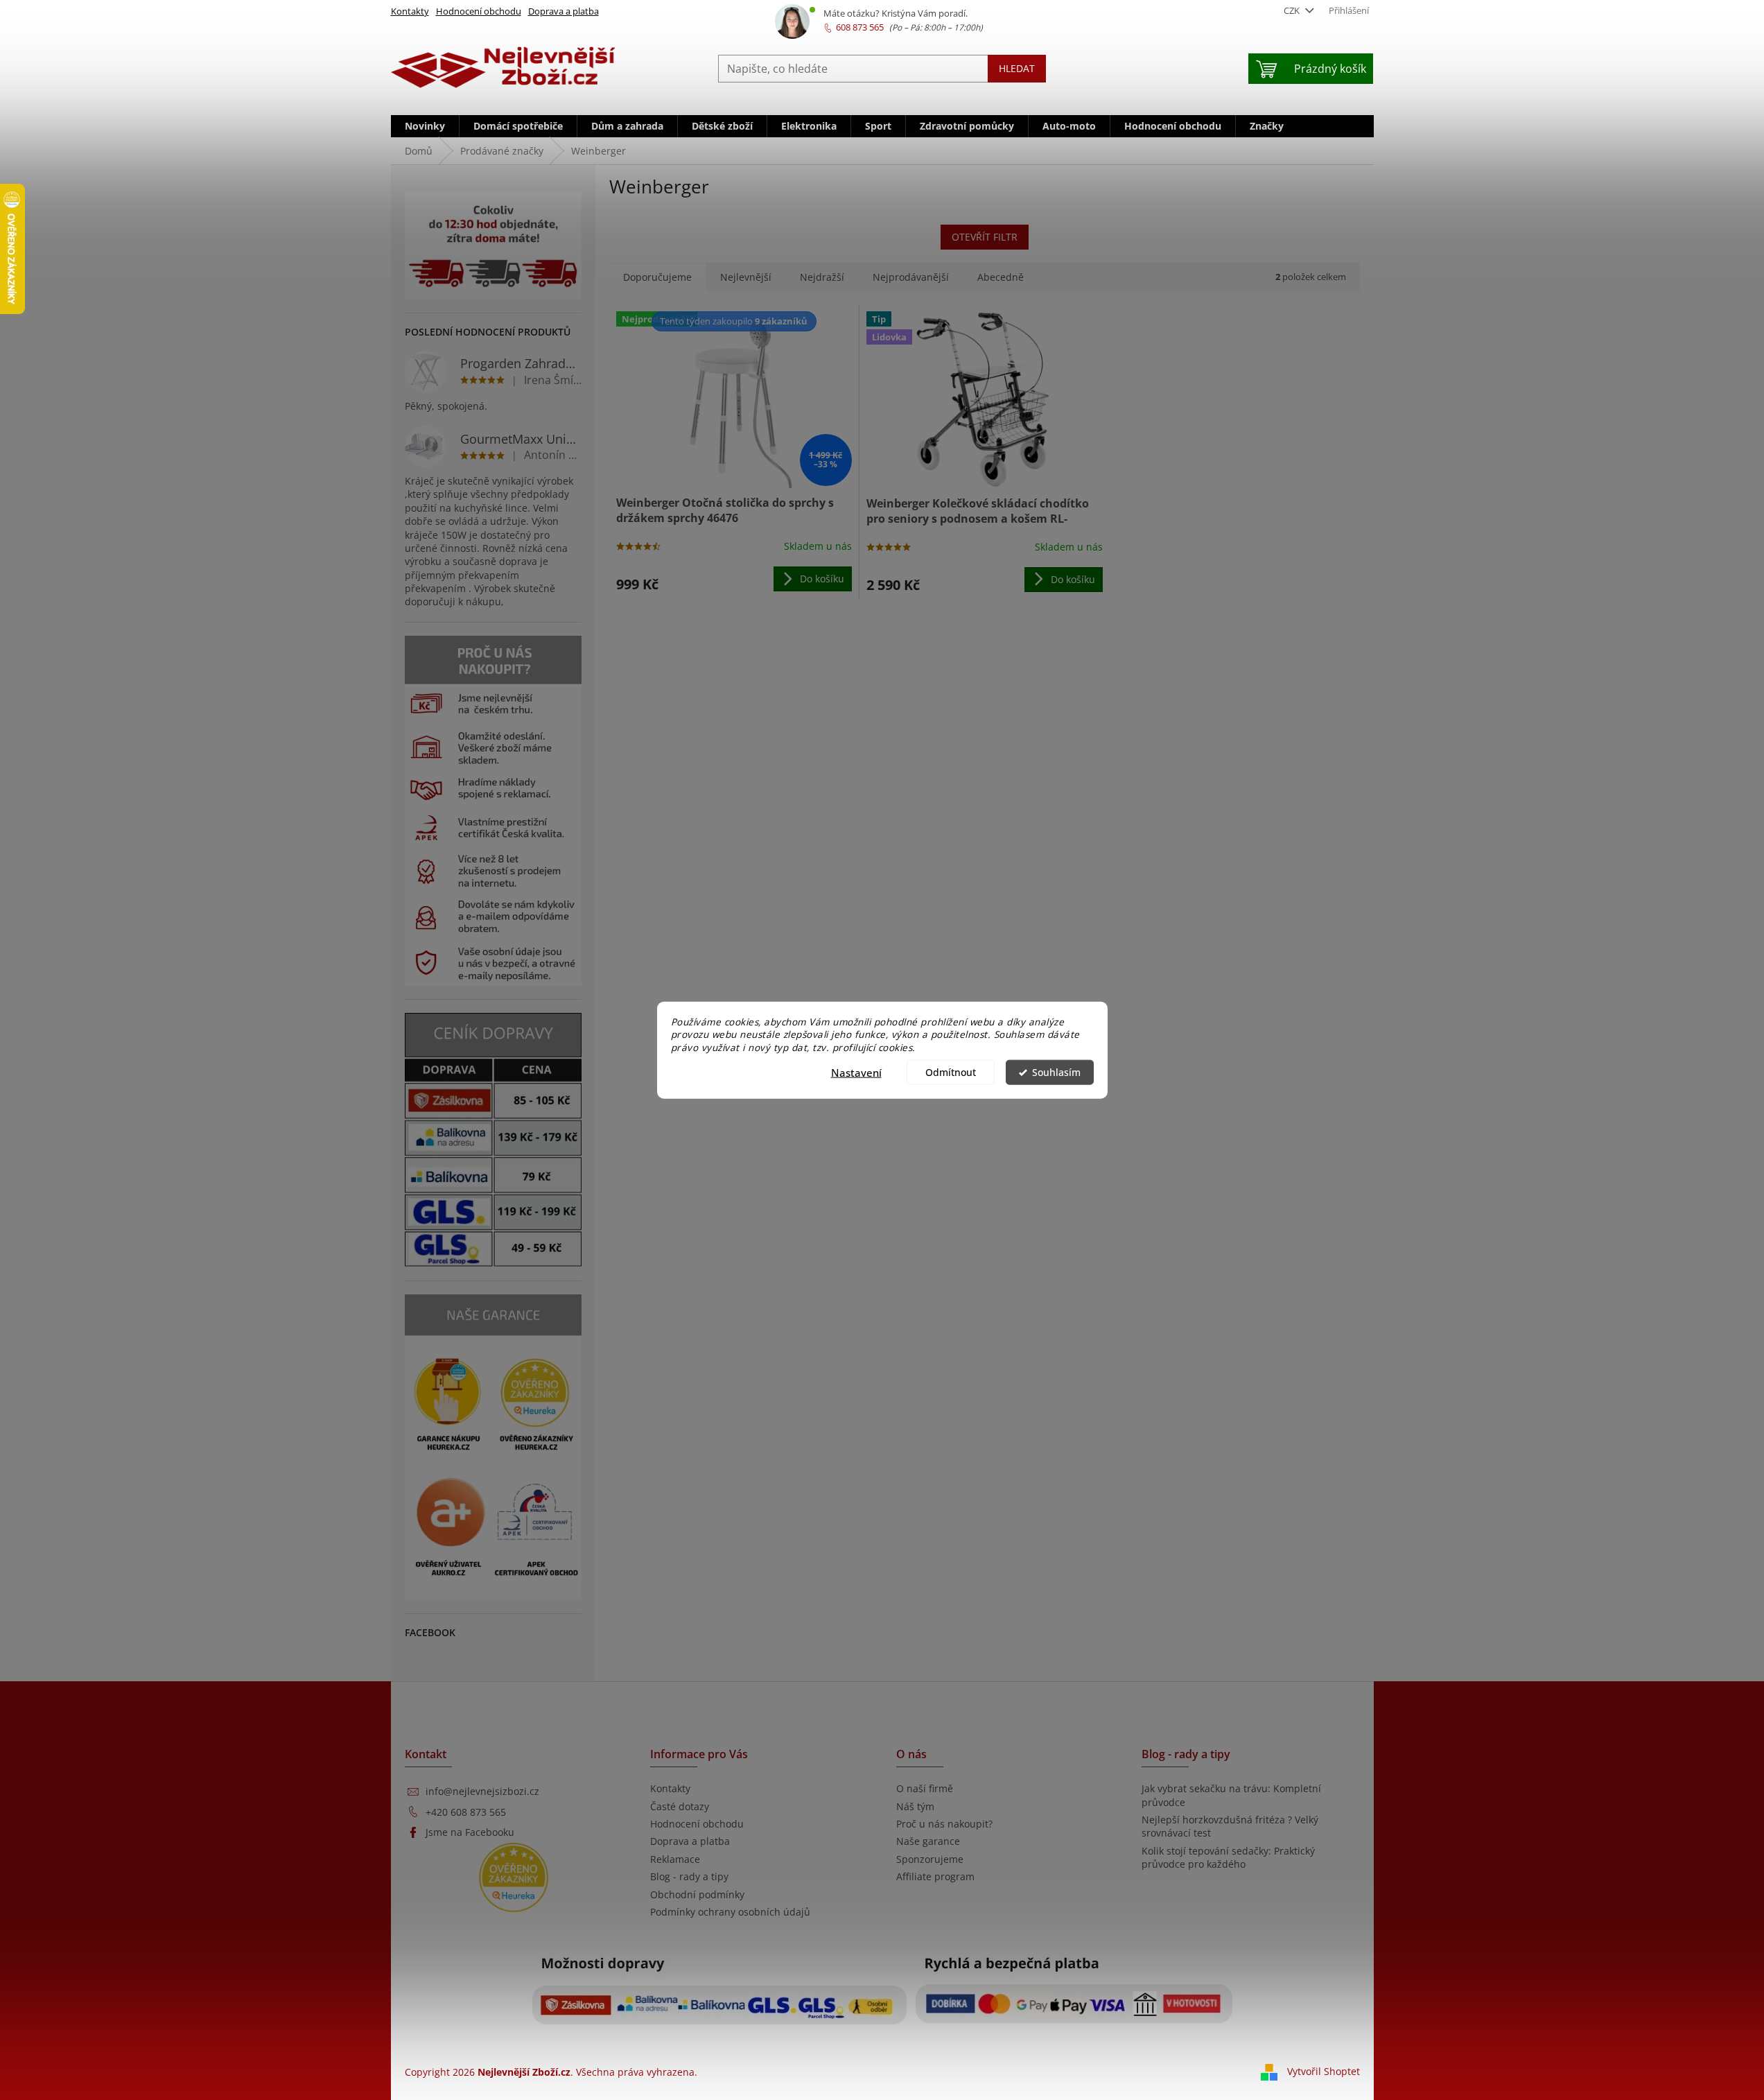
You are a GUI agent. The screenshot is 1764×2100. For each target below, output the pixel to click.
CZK (1293, 10)
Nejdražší (822, 277)
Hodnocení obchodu (479, 11)
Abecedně (1001, 277)
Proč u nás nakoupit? (944, 1824)
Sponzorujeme (930, 1859)
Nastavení (856, 1073)
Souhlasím (1056, 1073)
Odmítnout (951, 1073)
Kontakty (410, 11)
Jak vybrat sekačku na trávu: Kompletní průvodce (1231, 1795)
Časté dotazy (680, 1806)
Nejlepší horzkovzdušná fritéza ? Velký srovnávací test (1230, 1826)
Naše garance (928, 1841)
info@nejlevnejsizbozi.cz (482, 1791)
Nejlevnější (746, 277)
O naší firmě (925, 1788)
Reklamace (675, 1859)
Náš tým (915, 1806)
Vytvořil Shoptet (1324, 2071)
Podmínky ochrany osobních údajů (730, 1912)
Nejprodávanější (911, 277)
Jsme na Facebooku (470, 1832)
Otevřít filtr (985, 237)
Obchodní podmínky (697, 1894)
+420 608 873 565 (466, 1812)
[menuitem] (425, 126)
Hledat (1017, 68)
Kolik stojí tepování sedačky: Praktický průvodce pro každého (1228, 1857)
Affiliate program (935, 1876)
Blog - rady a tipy (689, 1876)
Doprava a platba (564, 11)
